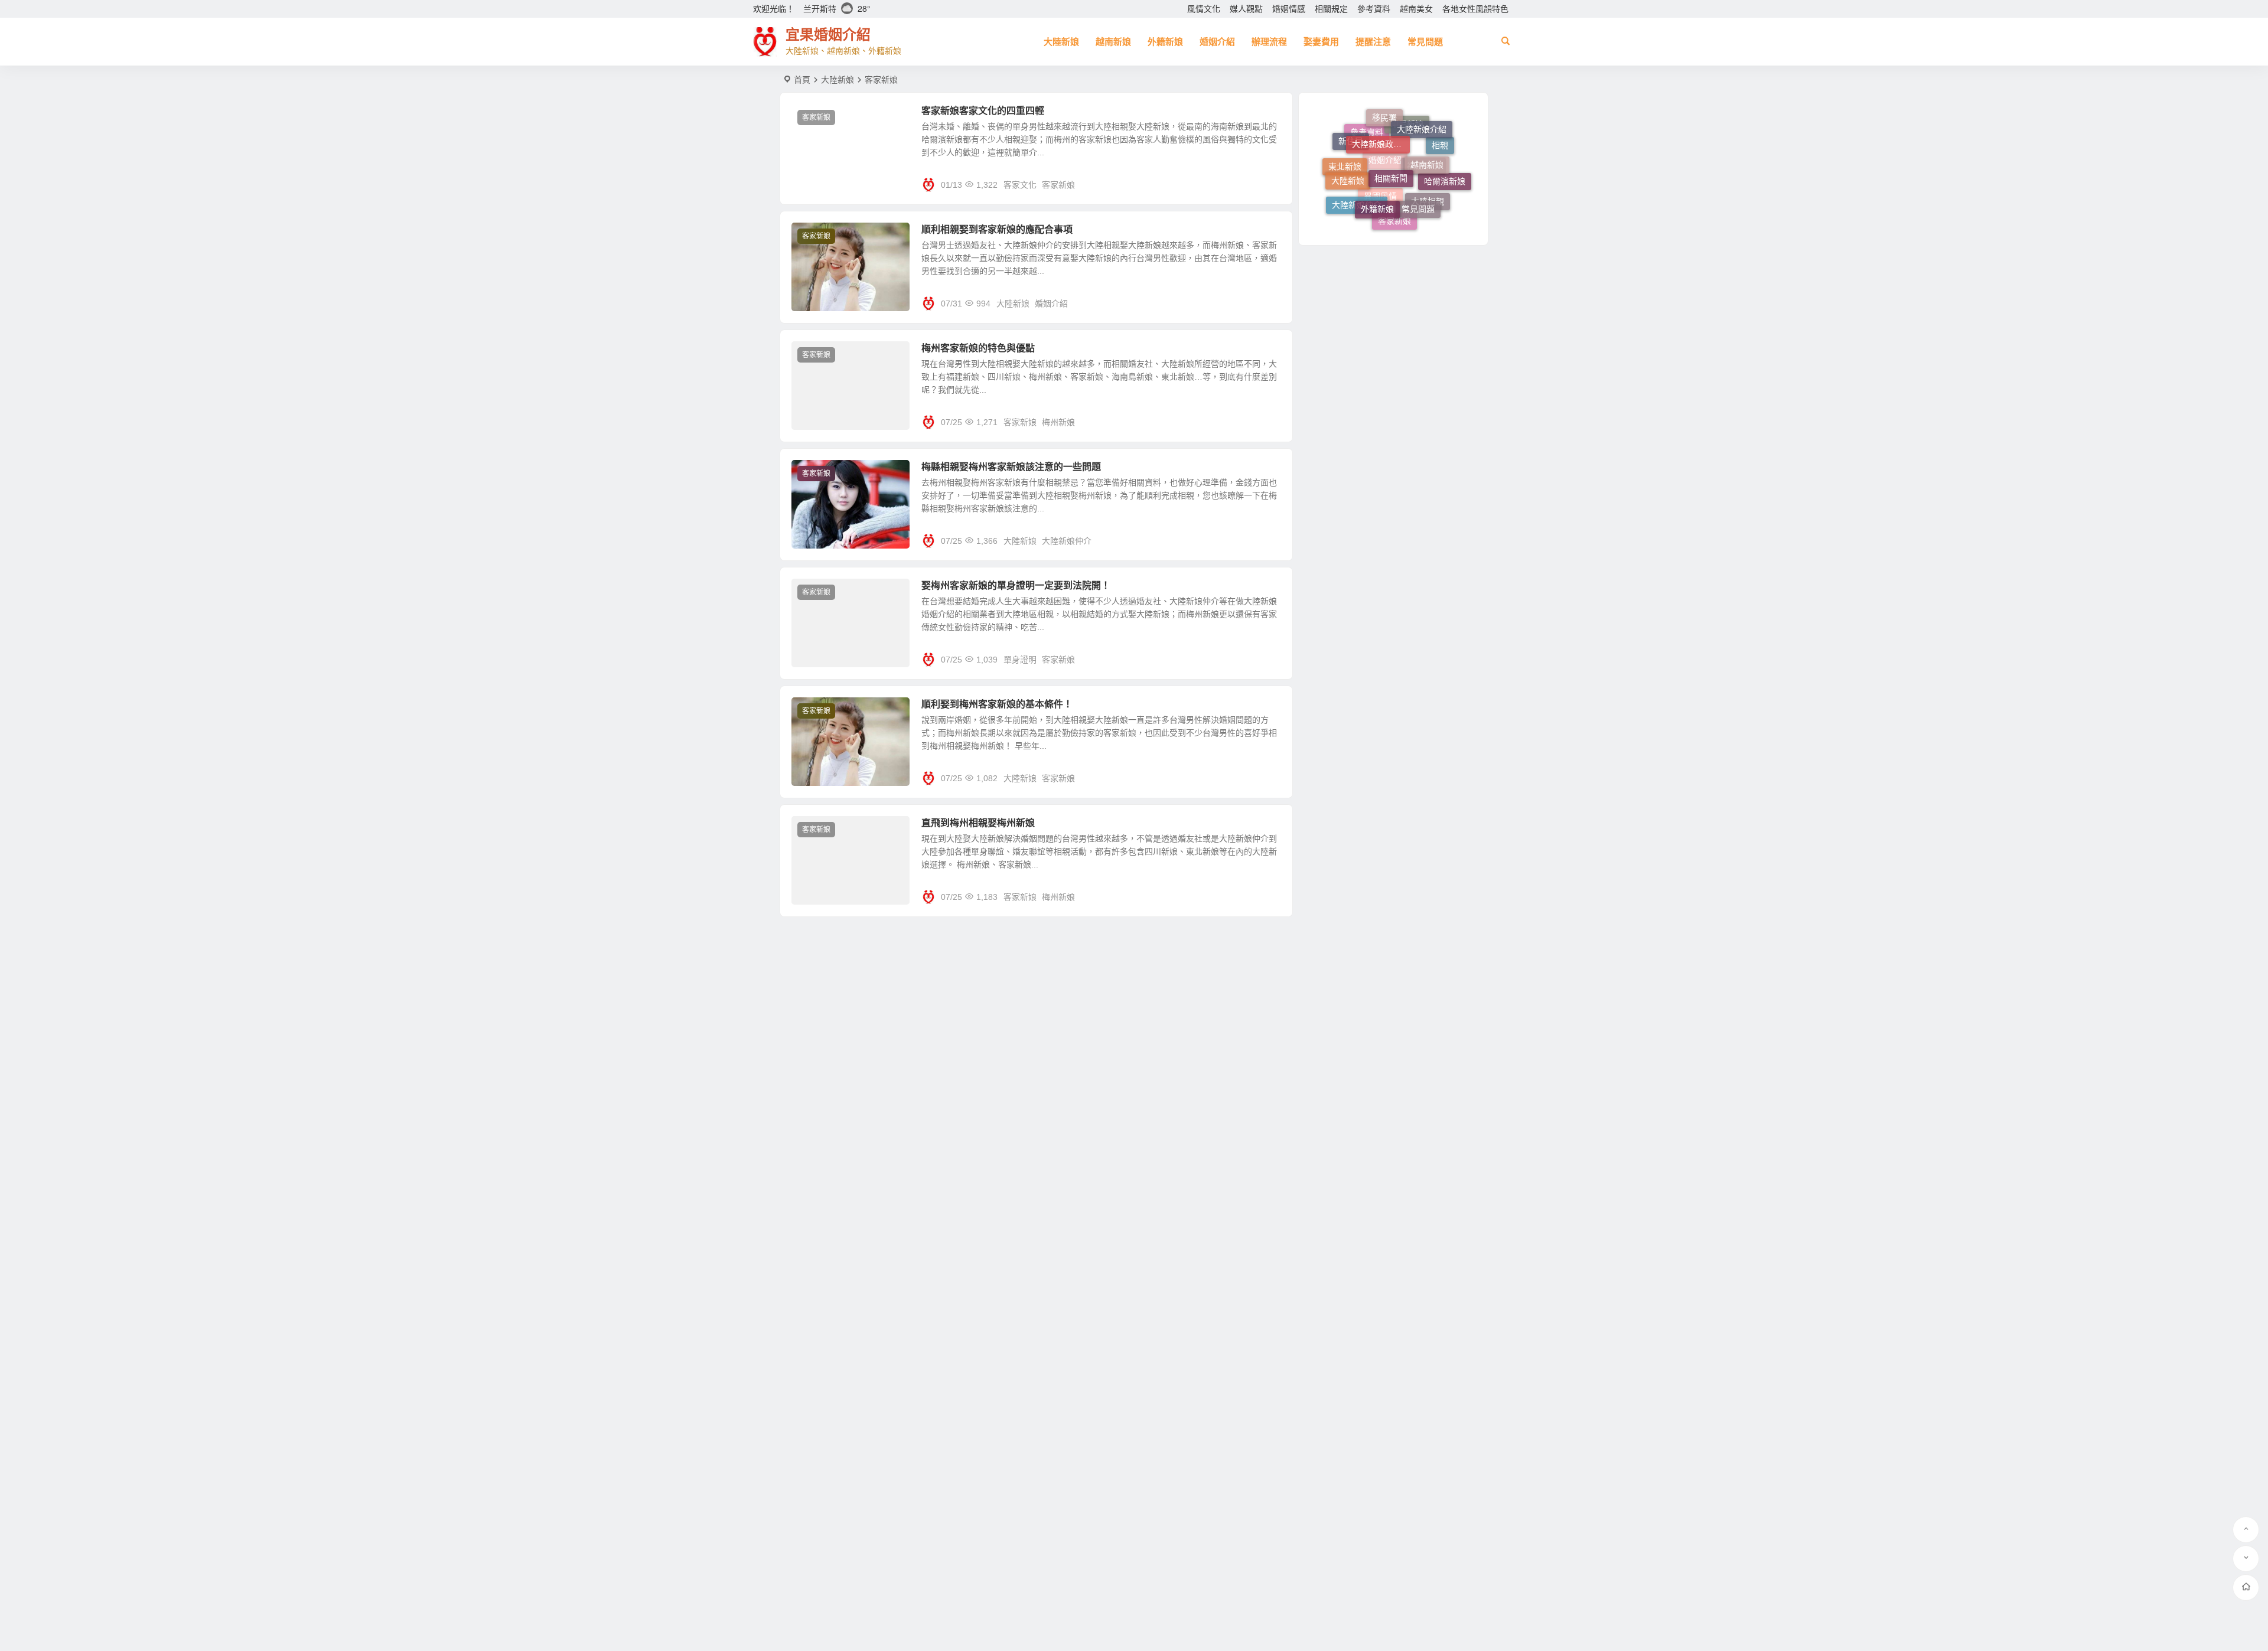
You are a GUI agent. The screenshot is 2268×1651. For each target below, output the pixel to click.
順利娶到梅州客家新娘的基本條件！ (997, 704)
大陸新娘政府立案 (1381, 118)
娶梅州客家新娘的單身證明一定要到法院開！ (1016, 585)
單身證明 (1020, 660)
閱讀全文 (1270, 184)
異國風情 (1380, 220)
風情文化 (1204, 9)
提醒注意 (1373, 42)
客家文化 (1020, 185)
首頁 (802, 80)
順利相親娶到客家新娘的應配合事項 (997, 229)
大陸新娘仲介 (1067, 541)
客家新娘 (816, 118)
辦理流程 (1269, 42)
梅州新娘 (1058, 422)
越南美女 (1416, 9)
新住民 (1351, 141)
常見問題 (1425, 42)
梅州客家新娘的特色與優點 (978, 348)
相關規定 (1331, 9)
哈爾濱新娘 (1445, 170)
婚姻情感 (1289, 9)
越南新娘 (1113, 42)
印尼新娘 (1407, 163)
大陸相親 (1428, 207)
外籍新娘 (1165, 42)
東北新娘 (1345, 184)
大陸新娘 (1061, 42)
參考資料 (1374, 9)
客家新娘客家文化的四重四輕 (983, 111)
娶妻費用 (1321, 42)
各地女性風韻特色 (1475, 9)
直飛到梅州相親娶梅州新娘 (978, 823)
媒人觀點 (1246, 9)
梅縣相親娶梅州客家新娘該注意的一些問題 (1011, 467)
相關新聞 (1391, 132)
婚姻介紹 (1217, 42)
